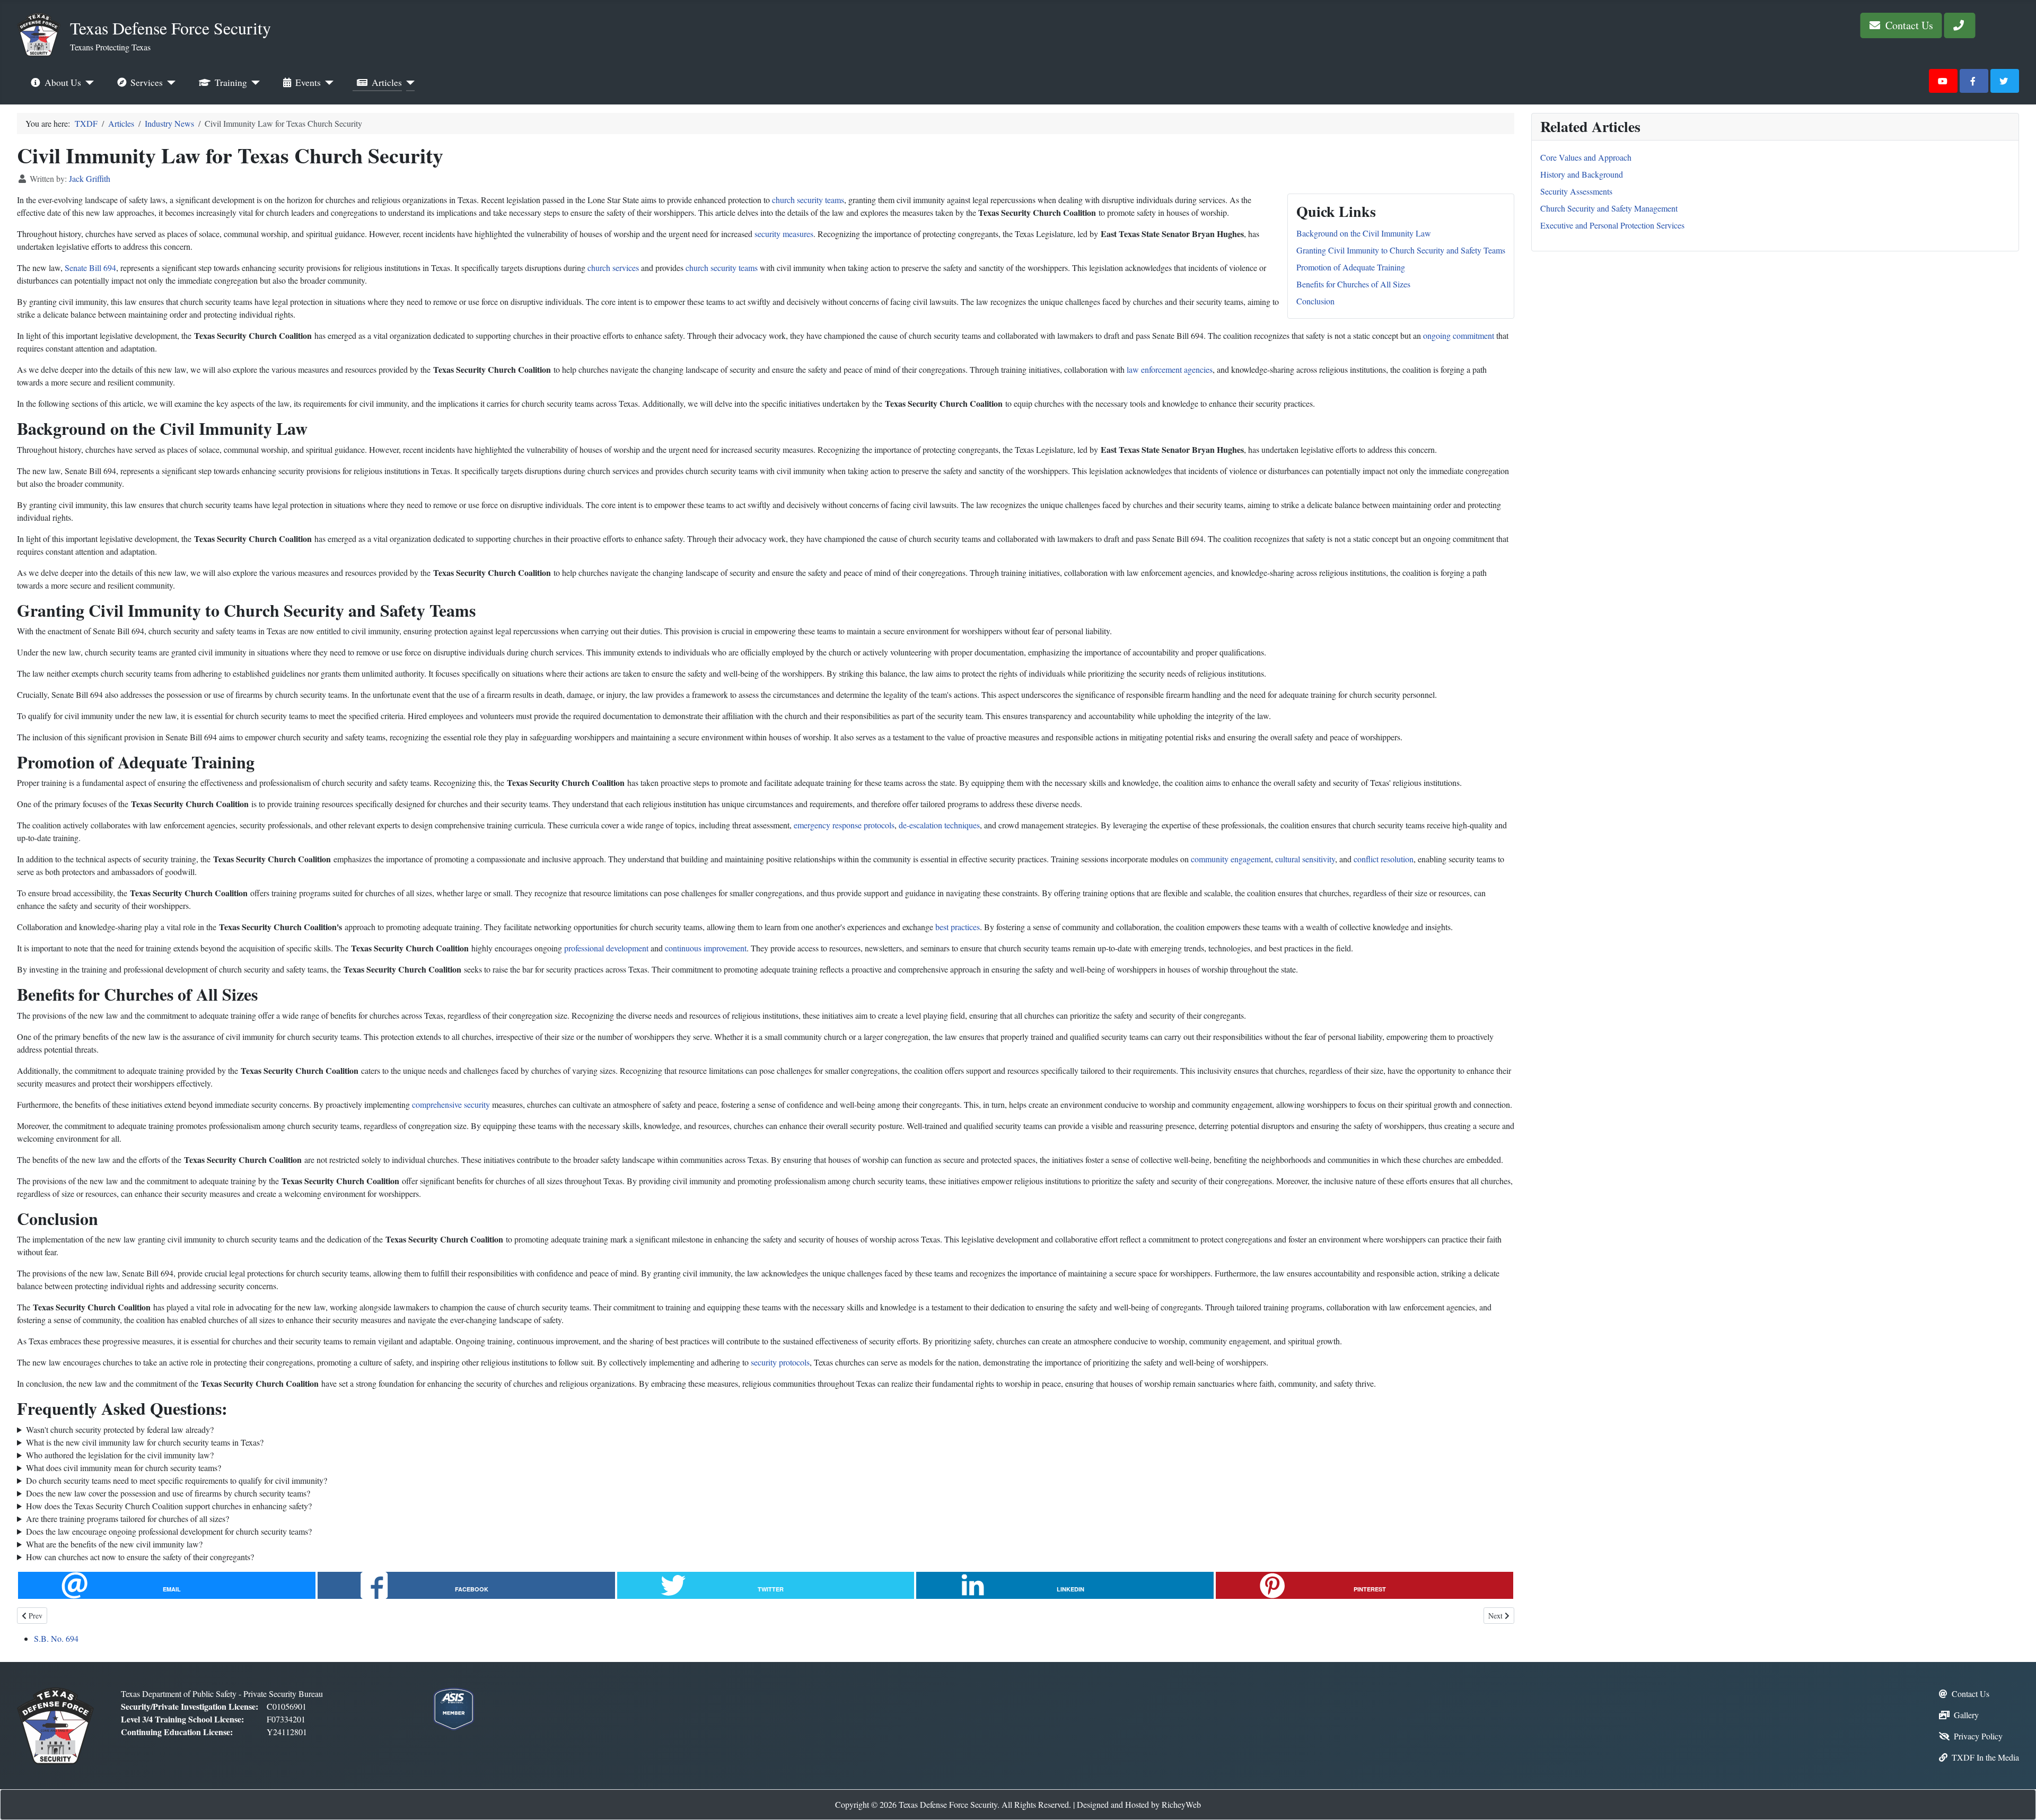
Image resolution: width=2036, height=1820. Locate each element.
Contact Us (1908, 25)
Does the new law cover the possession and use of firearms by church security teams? (168, 1493)
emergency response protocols (844, 825)
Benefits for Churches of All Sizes (1353, 284)
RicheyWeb (1181, 1804)
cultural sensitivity (1305, 859)
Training (231, 82)
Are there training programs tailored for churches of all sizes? (128, 1519)
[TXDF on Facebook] (1974, 81)
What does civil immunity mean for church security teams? (124, 1468)
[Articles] (409, 83)
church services (613, 268)
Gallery (1966, 1715)
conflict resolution (1384, 859)
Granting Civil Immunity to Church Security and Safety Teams (1401, 250)
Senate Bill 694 (90, 268)
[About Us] (88, 83)
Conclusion (1315, 301)
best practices (958, 927)
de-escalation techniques (939, 825)
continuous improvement (706, 948)
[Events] (327, 83)
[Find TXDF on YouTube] (1943, 81)
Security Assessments (1576, 191)
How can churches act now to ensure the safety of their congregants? (140, 1557)
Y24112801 (287, 1732)
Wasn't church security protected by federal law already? (120, 1429)
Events (308, 82)
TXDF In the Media (1985, 1757)
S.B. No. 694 (56, 1638)
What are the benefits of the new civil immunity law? (114, 1544)
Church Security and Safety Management (1609, 208)
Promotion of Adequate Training (1351, 267)
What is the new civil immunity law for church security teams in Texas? (145, 1442)
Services (147, 82)
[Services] (169, 83)
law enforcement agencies (1170, 369)
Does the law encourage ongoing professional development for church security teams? (169, 1531)
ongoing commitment (1459, 335)
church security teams (808, 200)
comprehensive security (451, 1104)
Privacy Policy (1978, 1736)
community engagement (1231, 859)
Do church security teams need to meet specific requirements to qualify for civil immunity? (177, 1480)
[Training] (254, 83)
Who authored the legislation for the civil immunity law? (120, 1455)
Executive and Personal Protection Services (1612, 225)
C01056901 (287, 1706)
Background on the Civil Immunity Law (1364, 233)
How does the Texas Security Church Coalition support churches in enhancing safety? (169, 1506)
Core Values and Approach (1586, 157)
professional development (606, 948)
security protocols (780, 1362)
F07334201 (286, 1719)
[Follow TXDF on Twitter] (2005, 81)
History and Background (1582, 174)
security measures (784, 234)
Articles (387, 82)
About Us (63, 82)
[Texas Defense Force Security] (55, 1724)
